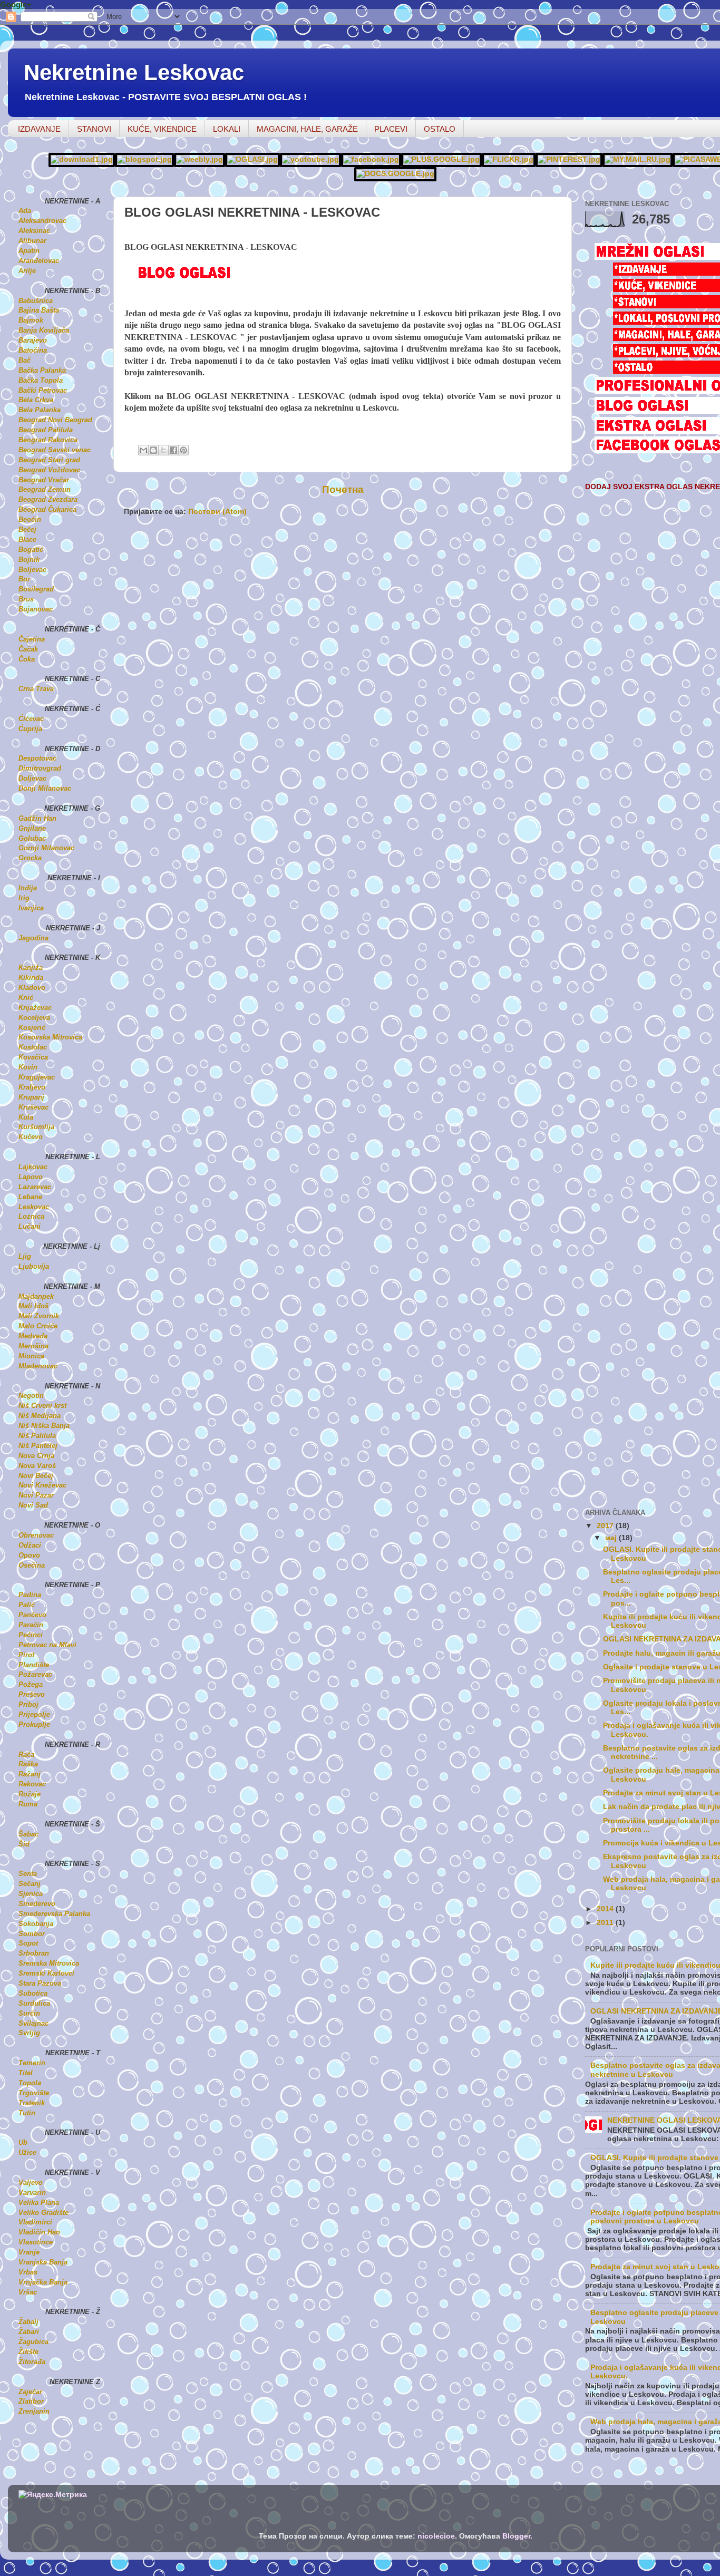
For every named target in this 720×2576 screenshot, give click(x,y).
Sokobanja (36, 1924)
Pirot (26, 1655)
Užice (27, 2152)
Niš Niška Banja (44, 1426)
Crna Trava (36, 689)
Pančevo (32, 1615)
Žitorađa (32, 2362)
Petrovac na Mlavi (47, 1645)
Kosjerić (32, 1028)
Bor (24, 579)
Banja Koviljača (44, 330)
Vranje (29, 2252)
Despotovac (37, 758)
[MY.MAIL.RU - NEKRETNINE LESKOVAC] (638, 159)
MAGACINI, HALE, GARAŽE (307, 129)
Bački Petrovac (43, 390)
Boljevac (32, 570)
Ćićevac (31, 719)
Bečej (27, 529)
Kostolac (33, 1047)
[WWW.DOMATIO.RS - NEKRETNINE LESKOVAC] (82, 159)
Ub (23, 2142)
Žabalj (28, 2322)
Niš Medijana (40, 1416)
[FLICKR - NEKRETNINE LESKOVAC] (509, 159)
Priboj (28, 1704)
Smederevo (37, 1904)
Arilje (27, 271)
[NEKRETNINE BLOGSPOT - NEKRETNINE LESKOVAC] (144, 159)
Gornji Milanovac (46, 848)
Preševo (32, 1694)
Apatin (29, 251)
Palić (27, 1605)
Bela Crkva (36, 400)
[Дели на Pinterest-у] (183, 450)
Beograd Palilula (46, 430)
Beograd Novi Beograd (55, 420)
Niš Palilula (37, 1436)
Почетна (343, 489)
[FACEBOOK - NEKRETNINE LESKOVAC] (371, 159)
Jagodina (33, 938)
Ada (25, 211)
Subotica (33, 1993)
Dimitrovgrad (40, 768)
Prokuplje (34, 1724)
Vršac (28, 2292)
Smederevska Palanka (54, 1914)
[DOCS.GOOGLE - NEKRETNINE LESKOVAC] (395, 174)
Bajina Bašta (39, 310)
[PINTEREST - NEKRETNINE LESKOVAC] (569, 159)
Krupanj (31, 1097)
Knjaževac (35, 1008)
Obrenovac (36, 1535)
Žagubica (33, 2342)
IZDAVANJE (39, 129)
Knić (26, 998)
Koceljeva (34, 1018)
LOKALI (227, 129)
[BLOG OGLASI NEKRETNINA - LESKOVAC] (220, 278)
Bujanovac (36, 609)
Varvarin (32, 2193)
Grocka (30, 858)
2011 (606, 1923)
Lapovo (31, 1177)
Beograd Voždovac (49, 470)
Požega (31, 1684)
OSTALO (440, 129)
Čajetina (32, 639)
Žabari (29, 2332)
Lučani (30, 1226)
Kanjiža (31, 968)
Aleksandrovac (42, 221)
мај (612, 1538)
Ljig (25, 1256)
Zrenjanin (34, 2411)
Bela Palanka (40, 410)
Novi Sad (33, 1505)
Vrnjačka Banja (43, 2282)
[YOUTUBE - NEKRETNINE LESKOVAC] (310, 159)
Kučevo (31, 1137)
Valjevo (31, 2183)
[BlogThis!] (153, 450)
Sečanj (30, 1884)
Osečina (32, 1565)
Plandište (34, 1665)
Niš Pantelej (38, 1446)
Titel (26, 2073)
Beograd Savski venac (55, 450)
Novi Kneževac (42, 1485)
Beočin (30, 519)
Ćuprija (30, 729)
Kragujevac (37, 1077)
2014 (606, 1909)
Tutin (27, 2113)
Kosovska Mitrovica (50, 1037)
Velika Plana (39, 2203)
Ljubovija (34, 1266)
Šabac (28, 1834)
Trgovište (34, 2093)
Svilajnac (33, 2023)
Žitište (28, 2352)
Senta (28, 1874)
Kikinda (31, 978)
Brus (26, 599)
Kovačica (33, 1057)
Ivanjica (31, 908)
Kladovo (32, 988)
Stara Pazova (40, 1983)
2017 (606, 1526)
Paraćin (31, 1625)
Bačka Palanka (42, 370)
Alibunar (32, 241)
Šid (24, 1844)
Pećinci (31, 1635)
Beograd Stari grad (49, 460)
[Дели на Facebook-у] (173, 450)
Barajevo (33, 340)
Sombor (32, 1934)
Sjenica (31, 1894)
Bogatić (31, 550)
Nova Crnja (36, 1456)
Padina (30, 1595)
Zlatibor (31, 2401)
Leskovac (34, 1207)
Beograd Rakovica (48, 440)
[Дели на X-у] (163, 450)
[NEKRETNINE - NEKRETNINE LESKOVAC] (200, 159)
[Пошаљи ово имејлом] (143, 450)
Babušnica (36, 301)
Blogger (516, 2536)
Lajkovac (33, 1167)
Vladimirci (35, 2222)
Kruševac (33, 1107)
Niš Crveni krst (42, 1406)
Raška (28, 1764)
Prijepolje (34, 1714)
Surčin (29, 2013)
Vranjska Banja (43, 2262)
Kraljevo (32, 1087)
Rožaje (30, 1794)
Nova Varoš (37, 1466)
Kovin (28, 1067)
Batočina (33, 350)
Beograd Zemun (45, 489)
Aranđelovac (39, 261)
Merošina (33, 1346)
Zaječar (30, 2392)
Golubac (32, 838)
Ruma (28, 1804)
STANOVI (94, 129)
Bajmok (31, 320)
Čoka (27, 659)
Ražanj (30, 1774)
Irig (24, 898)
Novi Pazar (36, 1495)
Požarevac (35, 1674)
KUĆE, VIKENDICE (162, 129)
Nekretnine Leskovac (134, 72)
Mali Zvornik (39, 1316)
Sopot (28, 1943)
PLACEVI (391, 129)
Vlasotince (36, 2242)
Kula (26, 1117)
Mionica (31, 1356)
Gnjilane (32, 828)
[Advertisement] (247, 549)
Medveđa (33, 1336)
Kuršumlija (36, 1127)
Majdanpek (36, 1296)
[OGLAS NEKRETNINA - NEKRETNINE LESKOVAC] (252, 159)
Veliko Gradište (43, 2213)
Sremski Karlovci (46, 1973)
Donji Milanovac (45, 788)
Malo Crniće (38, 1326)
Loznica (31, 1216)
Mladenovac (38, 1366)
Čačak (28, 649)
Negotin (31, 1396)
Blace (27, 539)
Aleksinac (34, 231)
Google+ (16, 4)
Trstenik (32, 2103)
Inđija (28, 888)
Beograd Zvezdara (48, 499)
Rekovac (32, 1784)
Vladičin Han (39, 2232)
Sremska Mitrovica (49, 1963)
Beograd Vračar (44, 480)
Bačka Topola (41, 380)
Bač (25, 360)
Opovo (29, 1555)
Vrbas (28, 2272)
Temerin (32, 2063)
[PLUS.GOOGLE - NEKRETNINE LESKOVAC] (441, 159)
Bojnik (29, 560)
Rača (26, 1754)
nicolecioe (436, 2536)
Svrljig (29, 2033)
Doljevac (32, 778)
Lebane (30, 1197)
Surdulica (34, 2003)
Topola (30, 2083)
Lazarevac (35, 1187)
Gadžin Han (37, 818)
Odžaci (30, 1545)
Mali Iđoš (33, 1306)
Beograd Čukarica (47, 509)
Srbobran (34, 1953)
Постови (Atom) (217, 512)
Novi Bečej (36, 1476)
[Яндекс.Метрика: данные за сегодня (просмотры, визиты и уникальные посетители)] (53, 2495)
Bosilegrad (36, 589)
